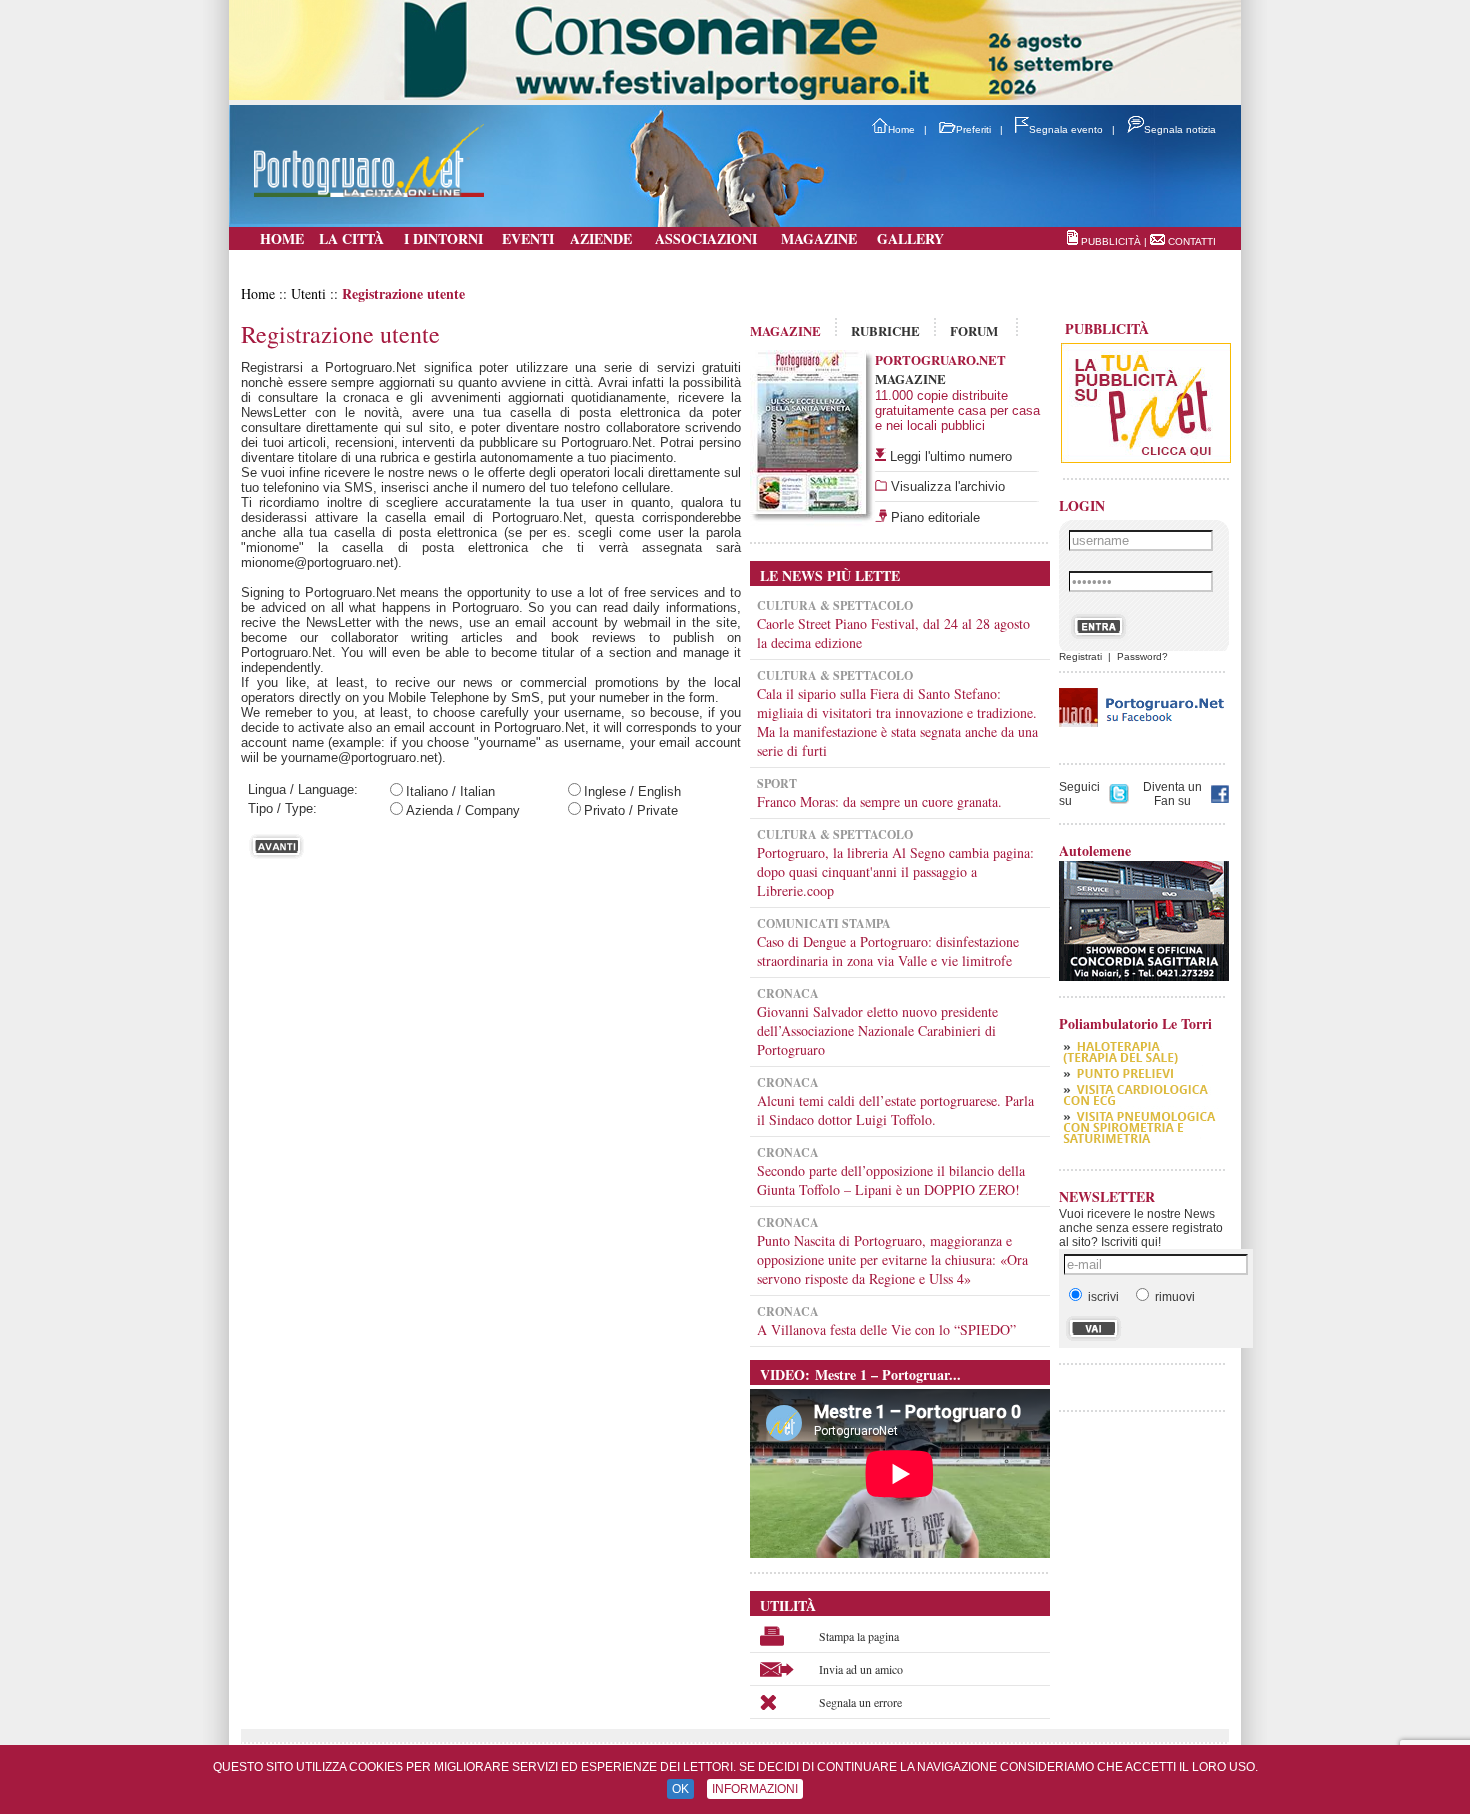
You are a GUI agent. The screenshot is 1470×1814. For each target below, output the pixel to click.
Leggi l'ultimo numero (951, 456)
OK (680, 1789)
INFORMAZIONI (755, 1789)
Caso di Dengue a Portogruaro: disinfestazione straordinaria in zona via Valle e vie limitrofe (888, 951)
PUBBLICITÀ (1111, 241)
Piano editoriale (933, 517)
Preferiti (973, 129)
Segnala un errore (860, 1702)
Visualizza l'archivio (946, 486)
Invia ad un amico (861, 1669)
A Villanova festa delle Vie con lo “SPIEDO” (886, 1329)
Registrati (1080, 656)
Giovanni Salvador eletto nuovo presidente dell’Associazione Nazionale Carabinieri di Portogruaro (877, 1030)
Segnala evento (1066, 129)
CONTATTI (1192, 241)
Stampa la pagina (859, 1636)
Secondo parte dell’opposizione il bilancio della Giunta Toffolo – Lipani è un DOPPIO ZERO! (891, 1180)
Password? (1142, 656)
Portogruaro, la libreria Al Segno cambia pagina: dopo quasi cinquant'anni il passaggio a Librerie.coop (895, 871)
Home (901, 129)
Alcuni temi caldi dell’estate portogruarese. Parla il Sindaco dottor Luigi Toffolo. (895, 1110)
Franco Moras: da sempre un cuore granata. (879, 801)
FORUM (974, 330)
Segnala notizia (1180, 129)
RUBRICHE (885, 330)
